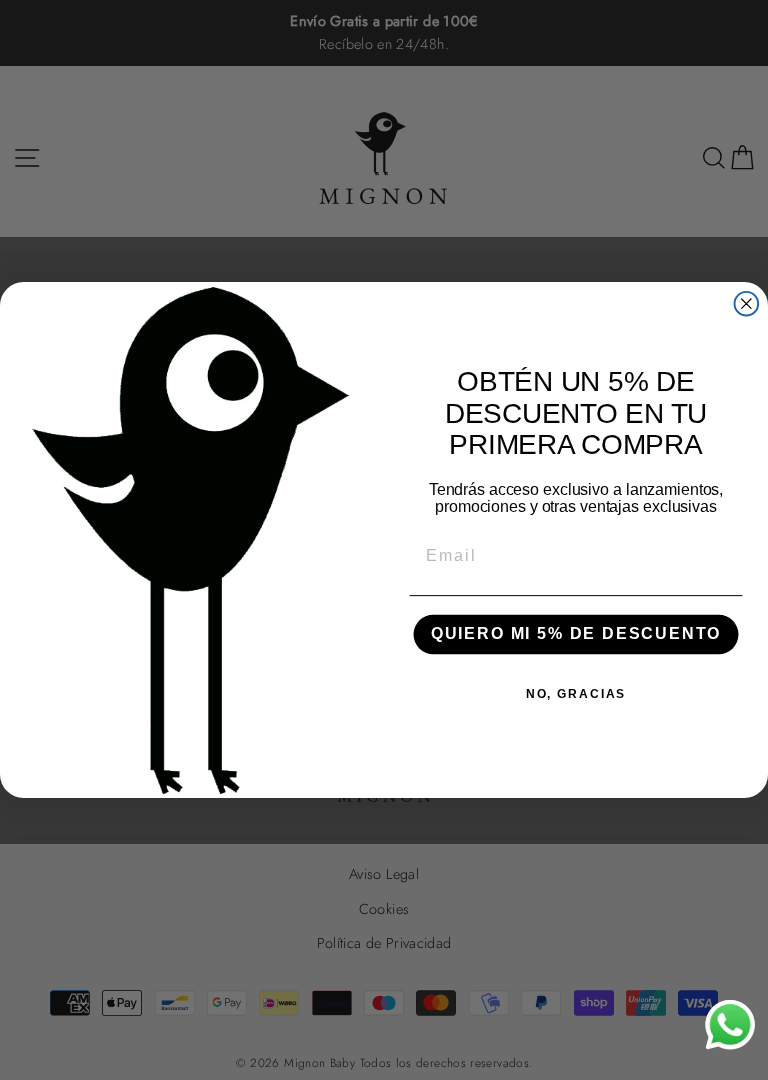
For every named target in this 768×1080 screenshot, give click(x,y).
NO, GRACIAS (576, 694)
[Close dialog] (747, 304)
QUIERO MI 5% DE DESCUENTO (576, 634)
